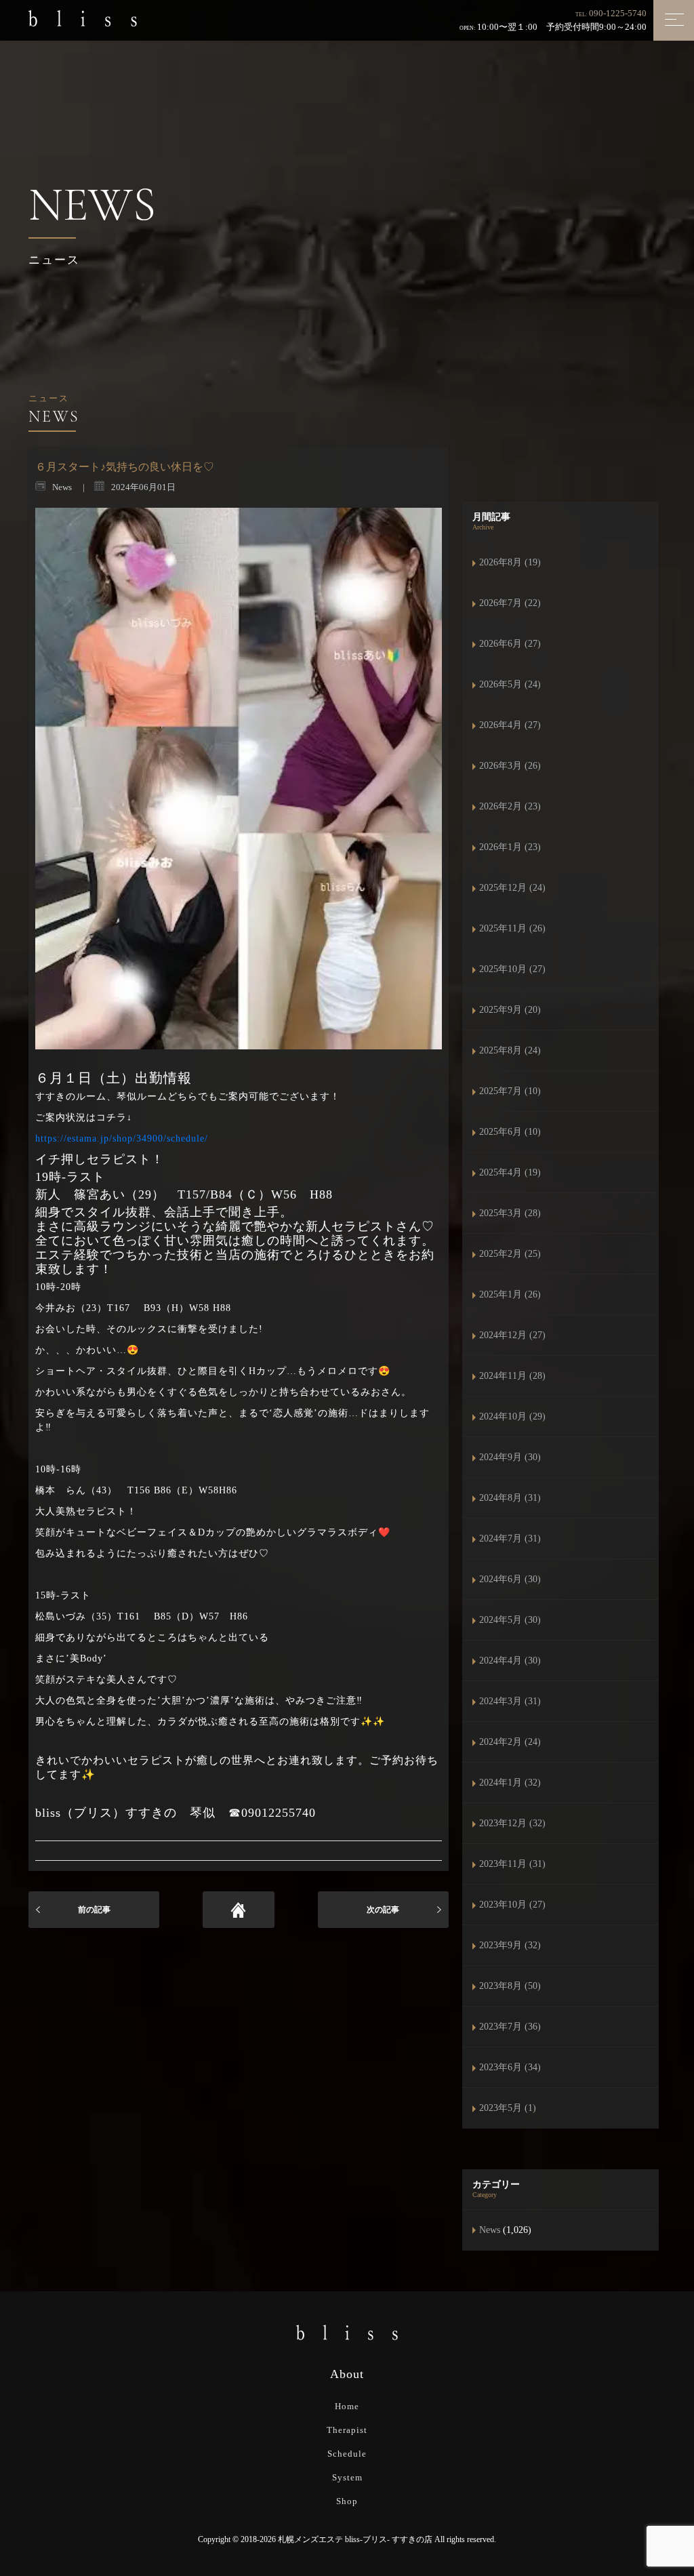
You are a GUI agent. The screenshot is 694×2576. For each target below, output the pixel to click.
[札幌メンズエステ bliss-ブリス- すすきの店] (83, 18)
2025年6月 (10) (510, 1132)
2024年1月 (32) (510, 1783)
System (347, 2477)
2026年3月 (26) (510, 766)
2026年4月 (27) (510, 725)
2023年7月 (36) (510, 2027)
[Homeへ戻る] (239, 1910)
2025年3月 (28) (510, 1213)
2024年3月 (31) (510, 1701)
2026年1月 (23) (510, 847)
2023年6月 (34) (510, 2067)
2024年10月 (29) (512, 1416)
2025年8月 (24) (510, 1050)
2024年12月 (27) (512, 1335)
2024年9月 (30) (510, 1457)
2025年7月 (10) (510, 1091)
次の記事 (383, 1910)
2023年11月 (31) (512, 1864)
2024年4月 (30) (510, 1661)
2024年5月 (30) (510, 1620)
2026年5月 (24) (510, 684)
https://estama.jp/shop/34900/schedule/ (122, 1139)
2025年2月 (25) (510, 1254)
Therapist (347, 2430)
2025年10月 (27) (512, 969)
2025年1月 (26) (510, 1294)
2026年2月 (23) (510, 806)
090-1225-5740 (618, 13)
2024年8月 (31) (510, 1498)
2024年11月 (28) (512, 1376)
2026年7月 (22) (510, 603)
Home (347, 2406)
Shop (347, 2501)
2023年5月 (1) (508, 2108)
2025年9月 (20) (510, 1010)
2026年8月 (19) (510, 562)
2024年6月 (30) (510, 1579)
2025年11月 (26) (512, 928)
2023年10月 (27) (512, 1905)
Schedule (347, 2454)
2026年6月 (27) (510, 644)
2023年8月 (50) (510, 1986)
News (490, 2230)
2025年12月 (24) (512, 888)
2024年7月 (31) (510, 1538)
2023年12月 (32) (512, 1823)
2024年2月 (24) (510, 1742)
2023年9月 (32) (510, 1945)
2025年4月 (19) (510, 1172)
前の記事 (94, 1910)
